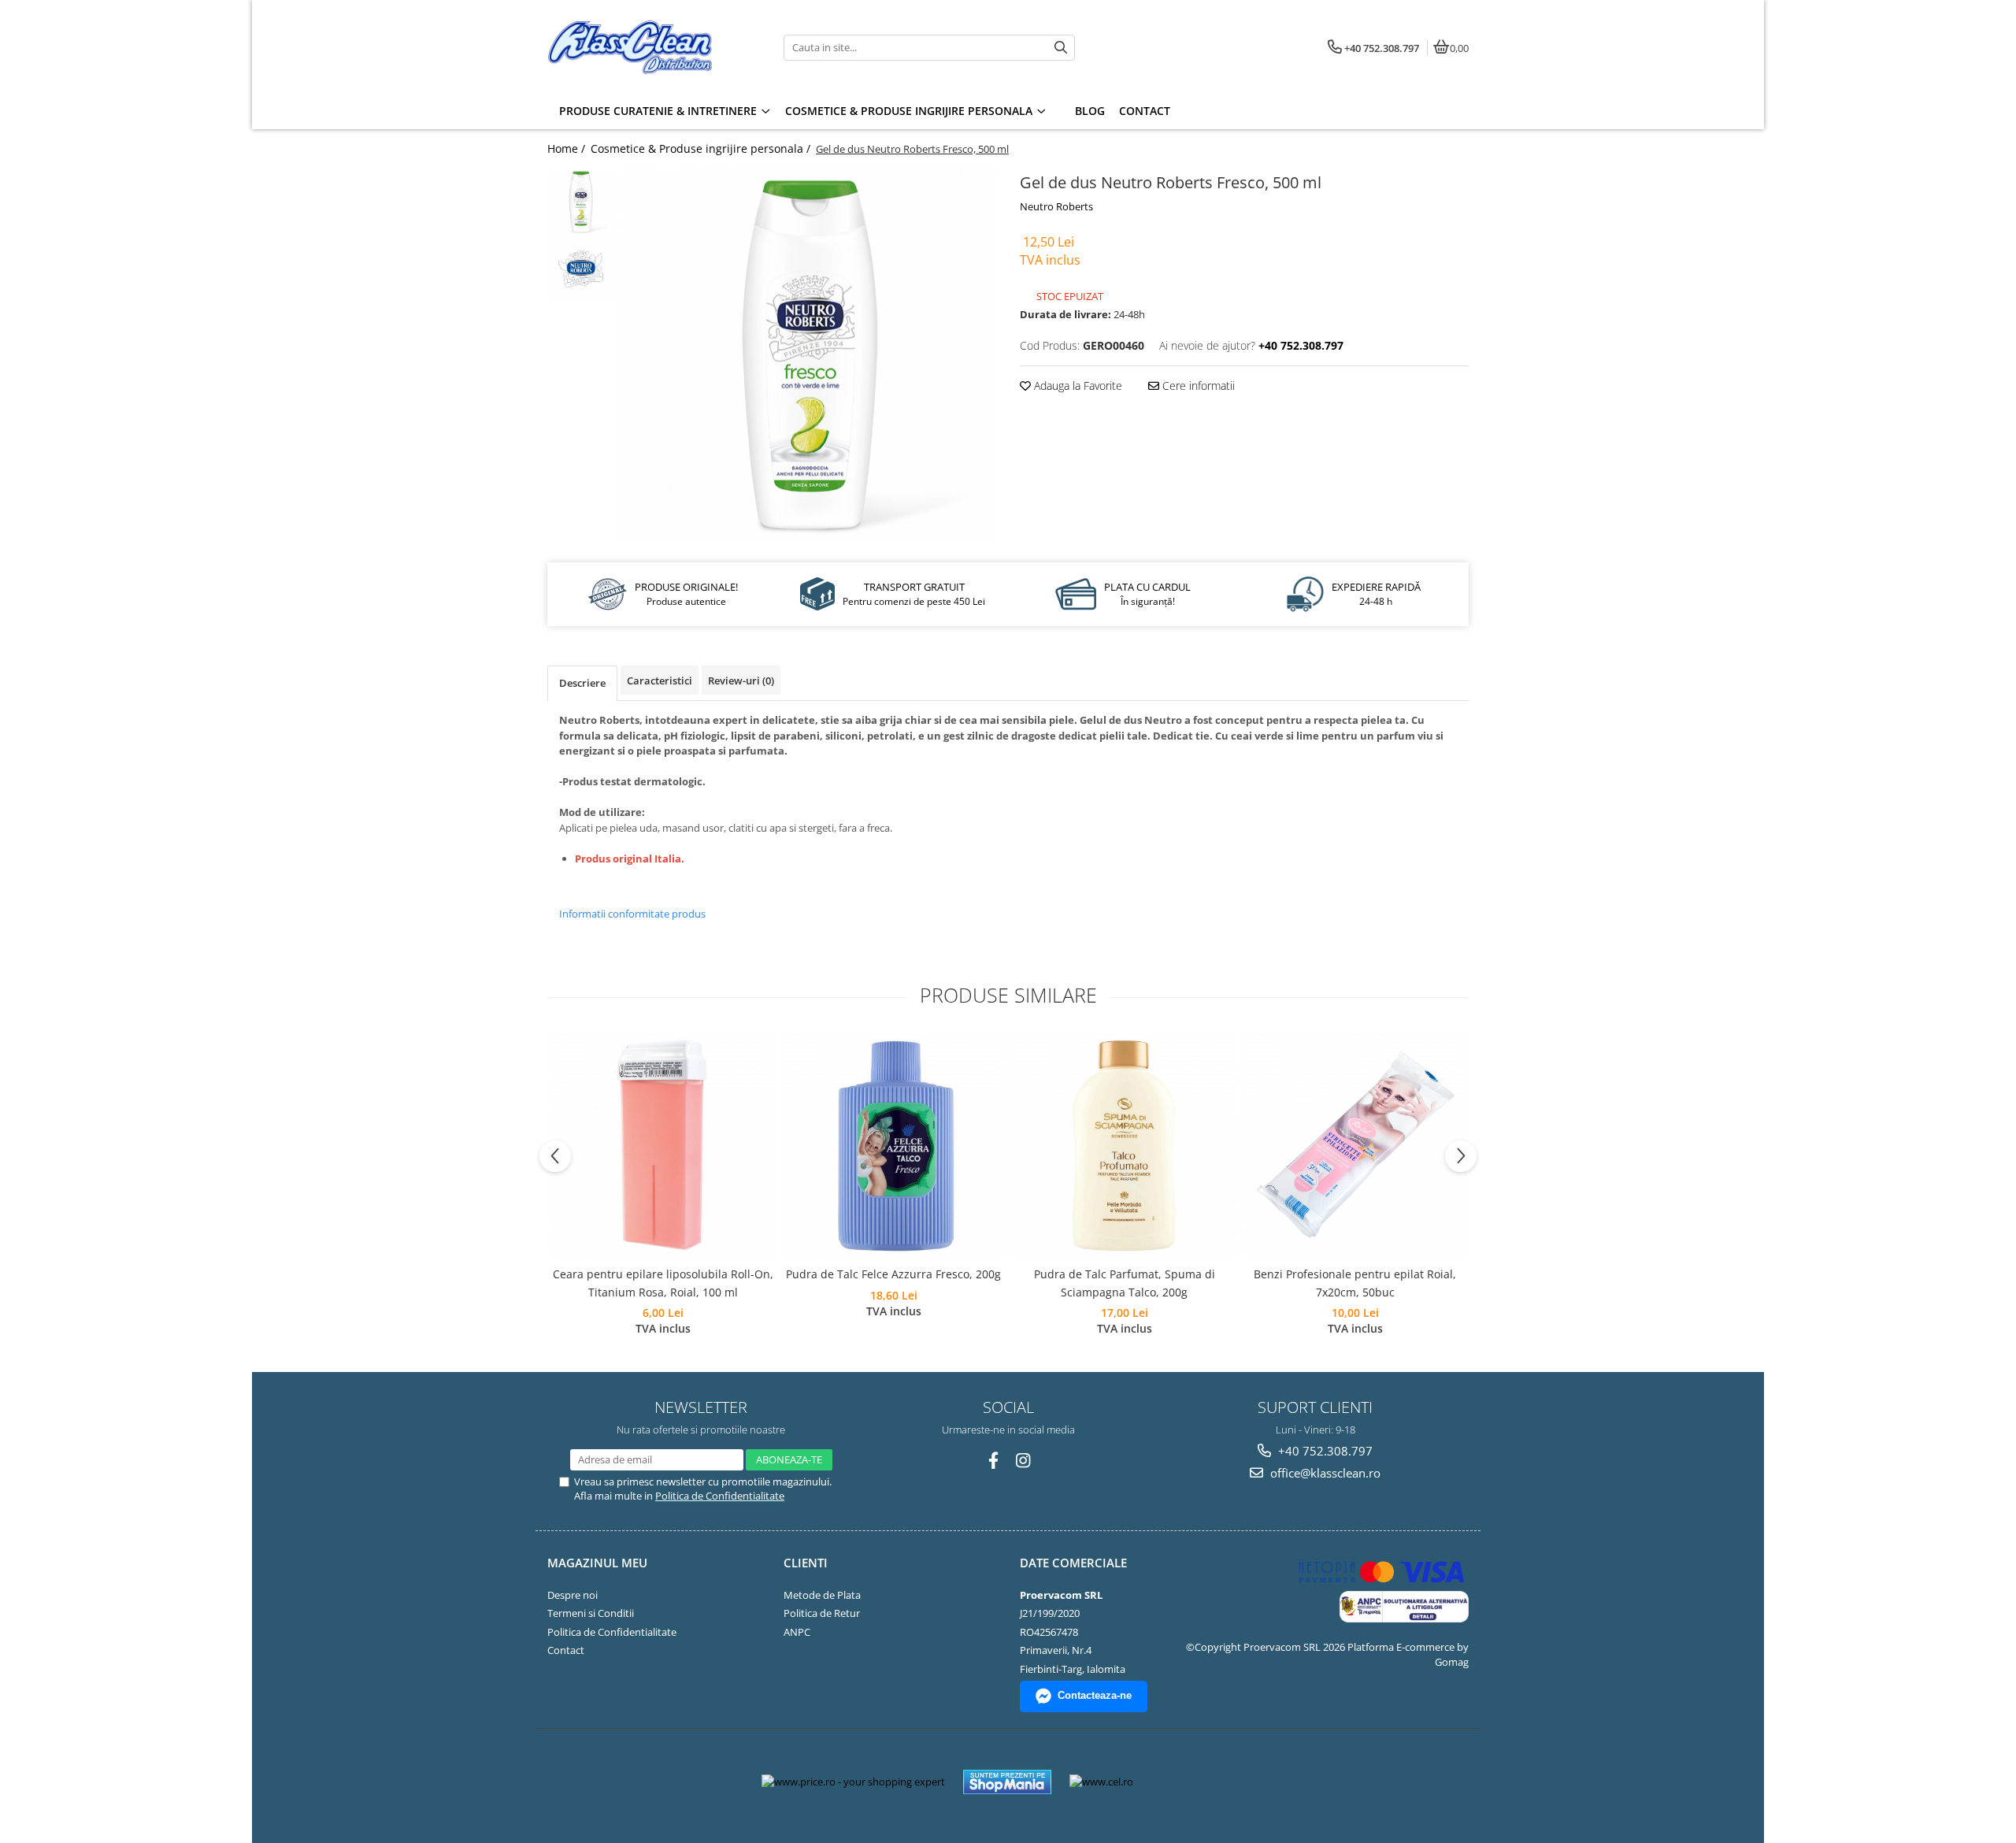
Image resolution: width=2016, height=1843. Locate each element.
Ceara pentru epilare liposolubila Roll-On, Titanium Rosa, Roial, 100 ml (663, 1283)
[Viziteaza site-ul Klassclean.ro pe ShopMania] (1007, 1782)
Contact (566, 1650)
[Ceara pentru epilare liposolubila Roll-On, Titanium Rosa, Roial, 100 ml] (663, 1146)
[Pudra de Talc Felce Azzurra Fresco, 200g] (893, 1146)
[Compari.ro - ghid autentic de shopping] (1203, 1782)
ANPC (797, 1632)
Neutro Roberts (1056, 206)
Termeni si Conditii (591, 1613)
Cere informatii (1197, 386)
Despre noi (573, 1595)
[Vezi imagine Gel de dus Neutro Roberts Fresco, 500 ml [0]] (581, 202)
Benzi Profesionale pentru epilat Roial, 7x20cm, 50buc (1355, 1283)
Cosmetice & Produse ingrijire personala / (702, 148)
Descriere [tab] (582, 683)
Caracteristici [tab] (660, 680)
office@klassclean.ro (1324, 1473)
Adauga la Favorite (1077, 386)
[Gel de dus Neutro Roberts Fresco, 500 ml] (809, 356)
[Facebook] (993, 1461)
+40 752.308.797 (1324, 1451)
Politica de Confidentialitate (720, 1496)
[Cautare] (1061, 48)
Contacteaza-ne (1095, 1695)
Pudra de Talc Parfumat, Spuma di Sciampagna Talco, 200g (1125, 1283)
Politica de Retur (822, 1613)
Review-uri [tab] (741, 680)
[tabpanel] (809, 356)
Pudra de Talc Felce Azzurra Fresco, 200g (893, 1274)
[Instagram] (1023, 1461)
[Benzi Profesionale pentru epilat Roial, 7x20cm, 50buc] (1355, 1146)
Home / (568, 148)
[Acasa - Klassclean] (646, 47)
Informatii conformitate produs (632, 914)
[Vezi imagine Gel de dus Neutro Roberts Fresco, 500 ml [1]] (581, 269)
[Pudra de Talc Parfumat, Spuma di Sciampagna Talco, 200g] (1124, 1146)
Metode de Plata (822, 1595)
